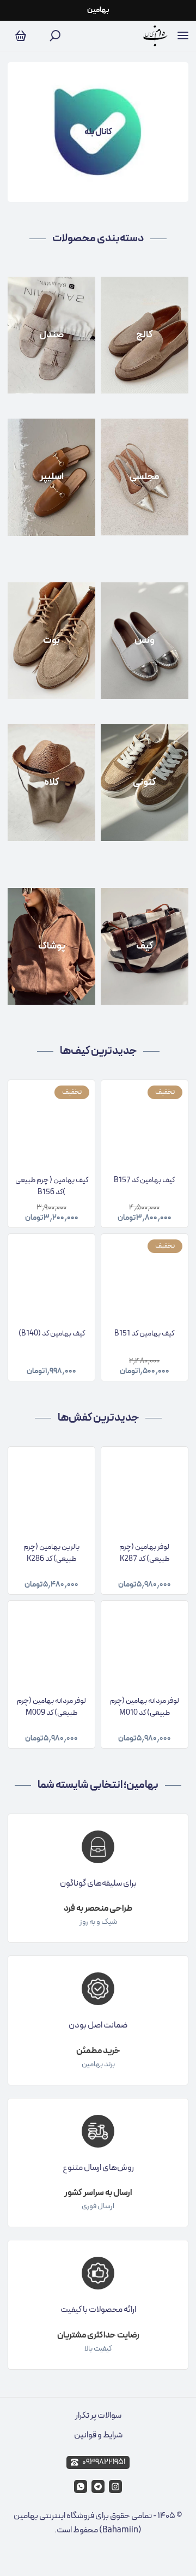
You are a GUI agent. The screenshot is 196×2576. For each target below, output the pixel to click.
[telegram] (98, 2486)
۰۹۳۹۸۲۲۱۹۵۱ (104, 2462)
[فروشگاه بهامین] (155, 36)
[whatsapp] (81, 2486)
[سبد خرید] (21, 36)
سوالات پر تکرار (98, 2416)
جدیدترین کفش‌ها (98, 1418)
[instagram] (115, 2486)
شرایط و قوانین (98, 2435)
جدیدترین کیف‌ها (98, 1051)
